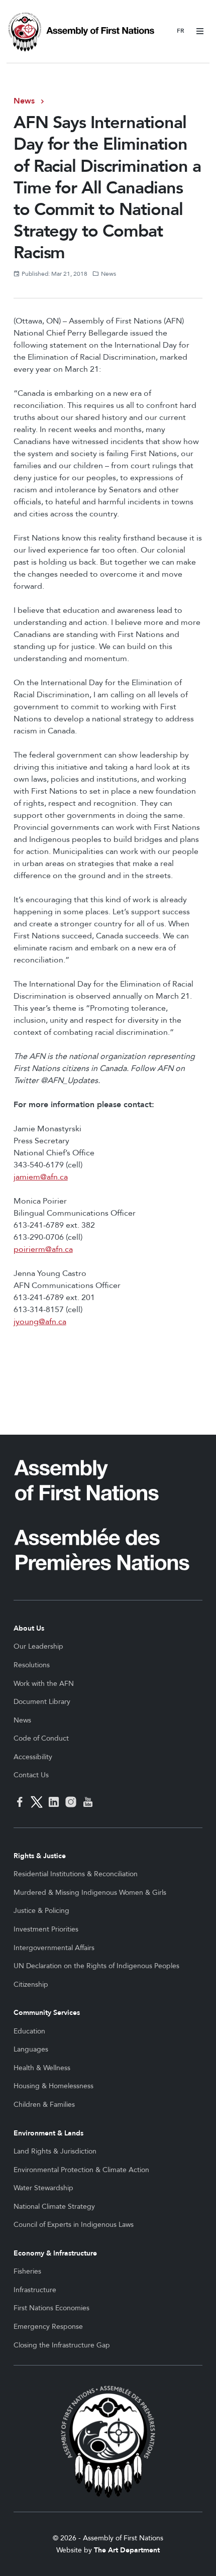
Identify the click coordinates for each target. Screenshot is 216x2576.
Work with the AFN (44, 1684)
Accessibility (33, 1757)
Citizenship (31, 1984)
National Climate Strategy (54, 2207)
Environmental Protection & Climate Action (81, 2170)
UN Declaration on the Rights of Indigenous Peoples (96, 1966)
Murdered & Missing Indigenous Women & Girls (90, 1893)
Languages (31, 2049)
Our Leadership (38, 1646)
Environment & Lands (48, 2133)
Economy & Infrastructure (55, 2253)
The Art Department (127, 2550)
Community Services (47, 2013)
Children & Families (44, 2105)
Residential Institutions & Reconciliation (76, 1874)
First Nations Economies (51, 2308)
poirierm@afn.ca (43, 1249)
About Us (29, 1628)
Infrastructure (35, 2290)
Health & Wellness (42, 2068)
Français (181, 31)
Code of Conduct (41, 1738)
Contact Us (31, 1775)
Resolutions (32, 1665)
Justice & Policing (41, 1911)
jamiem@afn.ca (41, 1177)
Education (29, 2031)
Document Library (42, 1702)
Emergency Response (48, 2327)
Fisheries (27, 2271)
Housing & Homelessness (53, 2086)
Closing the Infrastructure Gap (62, 2345)
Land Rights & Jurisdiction (55, 2151)
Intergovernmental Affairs (54, 1948)
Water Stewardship (43, 2188)
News (24, 101)
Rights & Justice (40, 1856)
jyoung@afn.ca (40, 1322)
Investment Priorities (46, 1929)
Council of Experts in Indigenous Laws (74, 2225)
